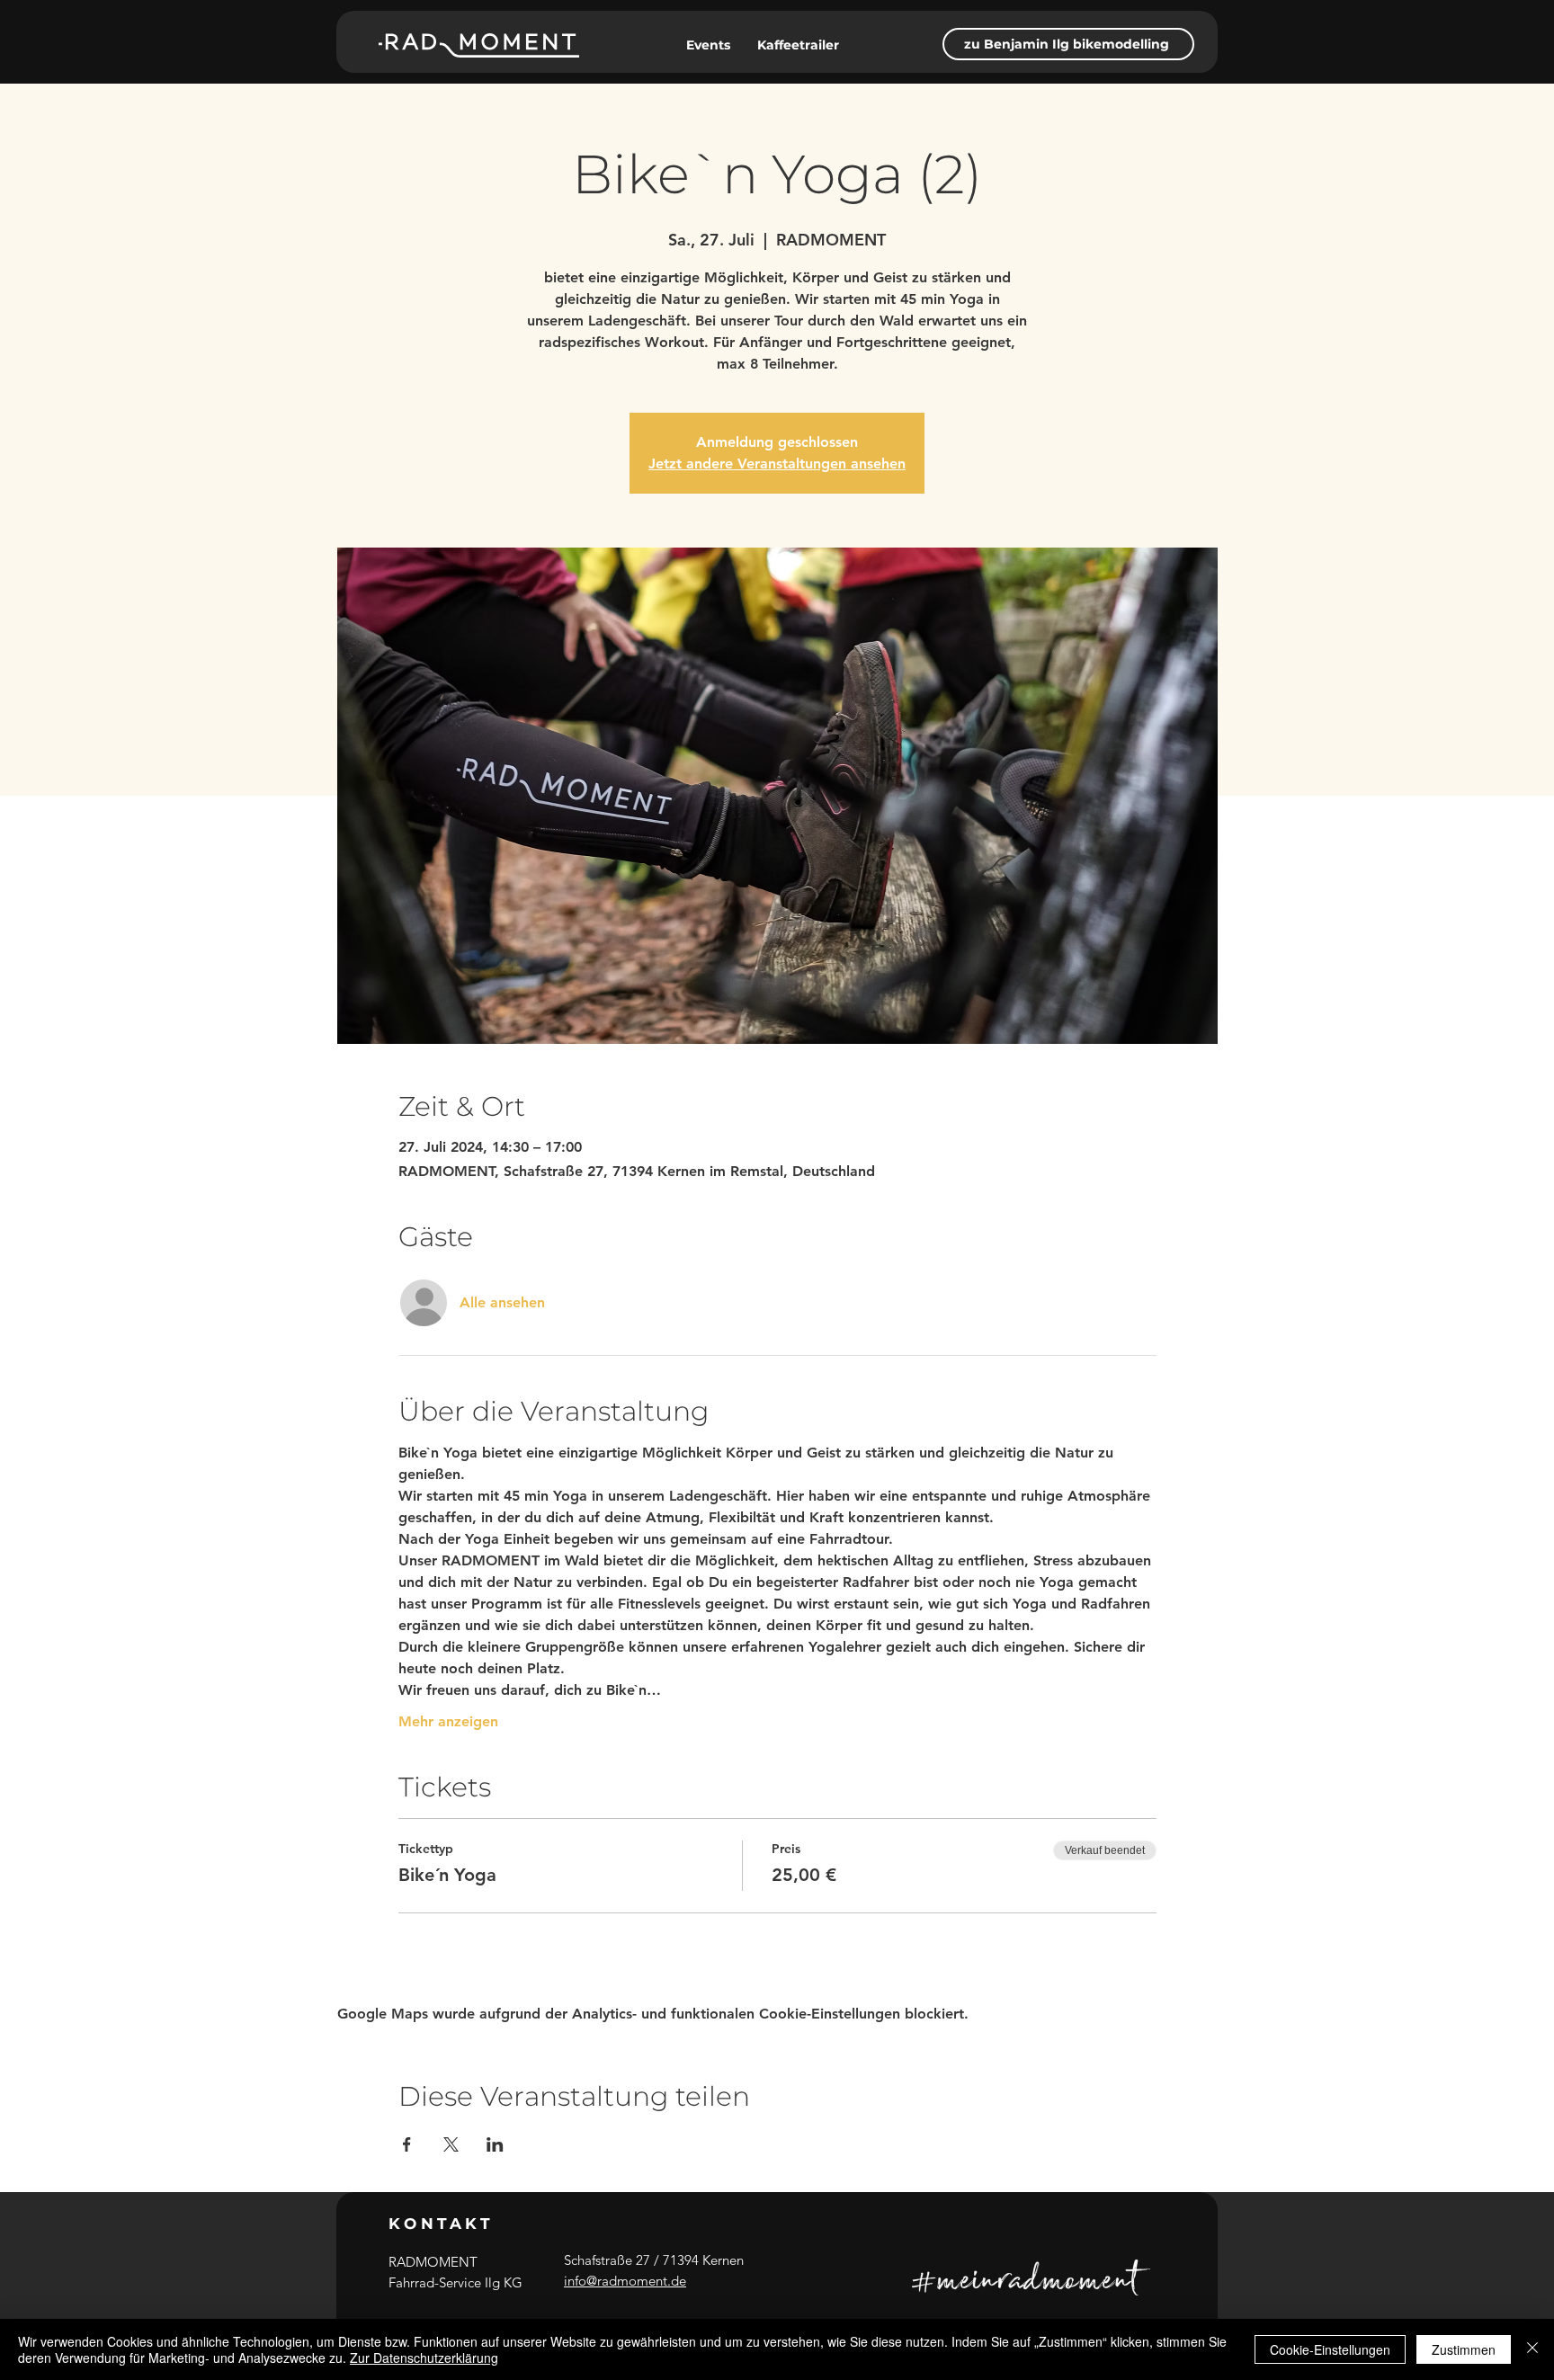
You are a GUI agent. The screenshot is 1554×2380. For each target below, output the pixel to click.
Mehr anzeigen (448, 1721)
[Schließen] (1532, 2349)
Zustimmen (1464, 2349)
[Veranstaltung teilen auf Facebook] (407, 2144)
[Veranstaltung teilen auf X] (451, 2144)
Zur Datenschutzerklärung (424, 2358)
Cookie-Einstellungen (1330, 2349)
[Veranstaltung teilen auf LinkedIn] (495, 2144)
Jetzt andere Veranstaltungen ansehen (777, 464)
